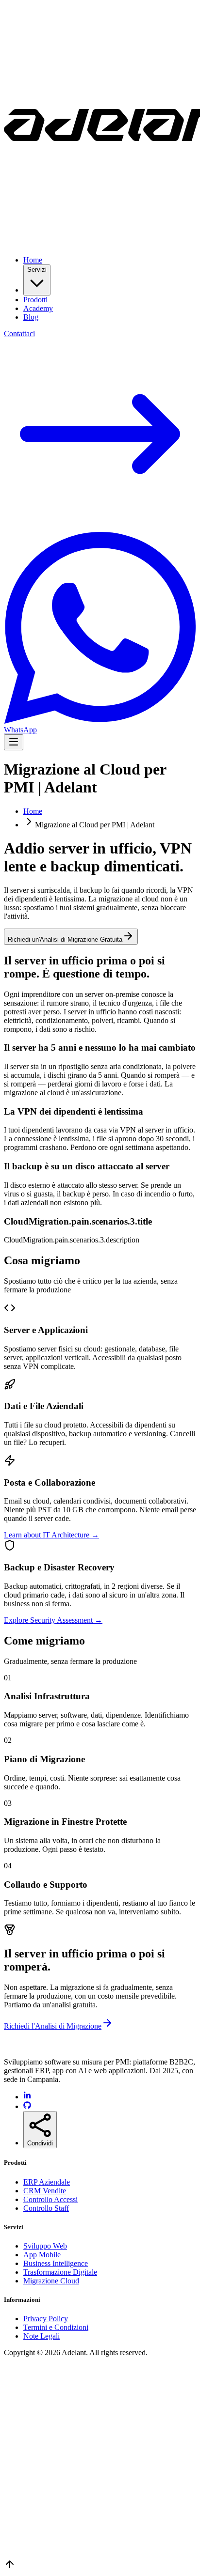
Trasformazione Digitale (60, 2272)
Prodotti (35, 300)
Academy (38, 308)
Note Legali (42, 2336)
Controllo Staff (46, 2208)
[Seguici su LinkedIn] (27, 2097)
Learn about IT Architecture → (51, 1535)
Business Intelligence (56, 2263)
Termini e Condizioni (56, 2327)
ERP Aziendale (47, 2182)
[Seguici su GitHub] (27, 2106)
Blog (31, 317)
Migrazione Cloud (51, 2281)
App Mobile (42, 2255)
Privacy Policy (46, 2319)
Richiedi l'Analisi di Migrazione (53, 2026)
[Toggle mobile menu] (14, 742)
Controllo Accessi (50, 2199)
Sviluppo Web (45, 2246)
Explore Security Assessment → (53, 1620)
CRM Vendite (45, 2191)
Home (33, 260)
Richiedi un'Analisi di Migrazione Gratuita (65, 939)
